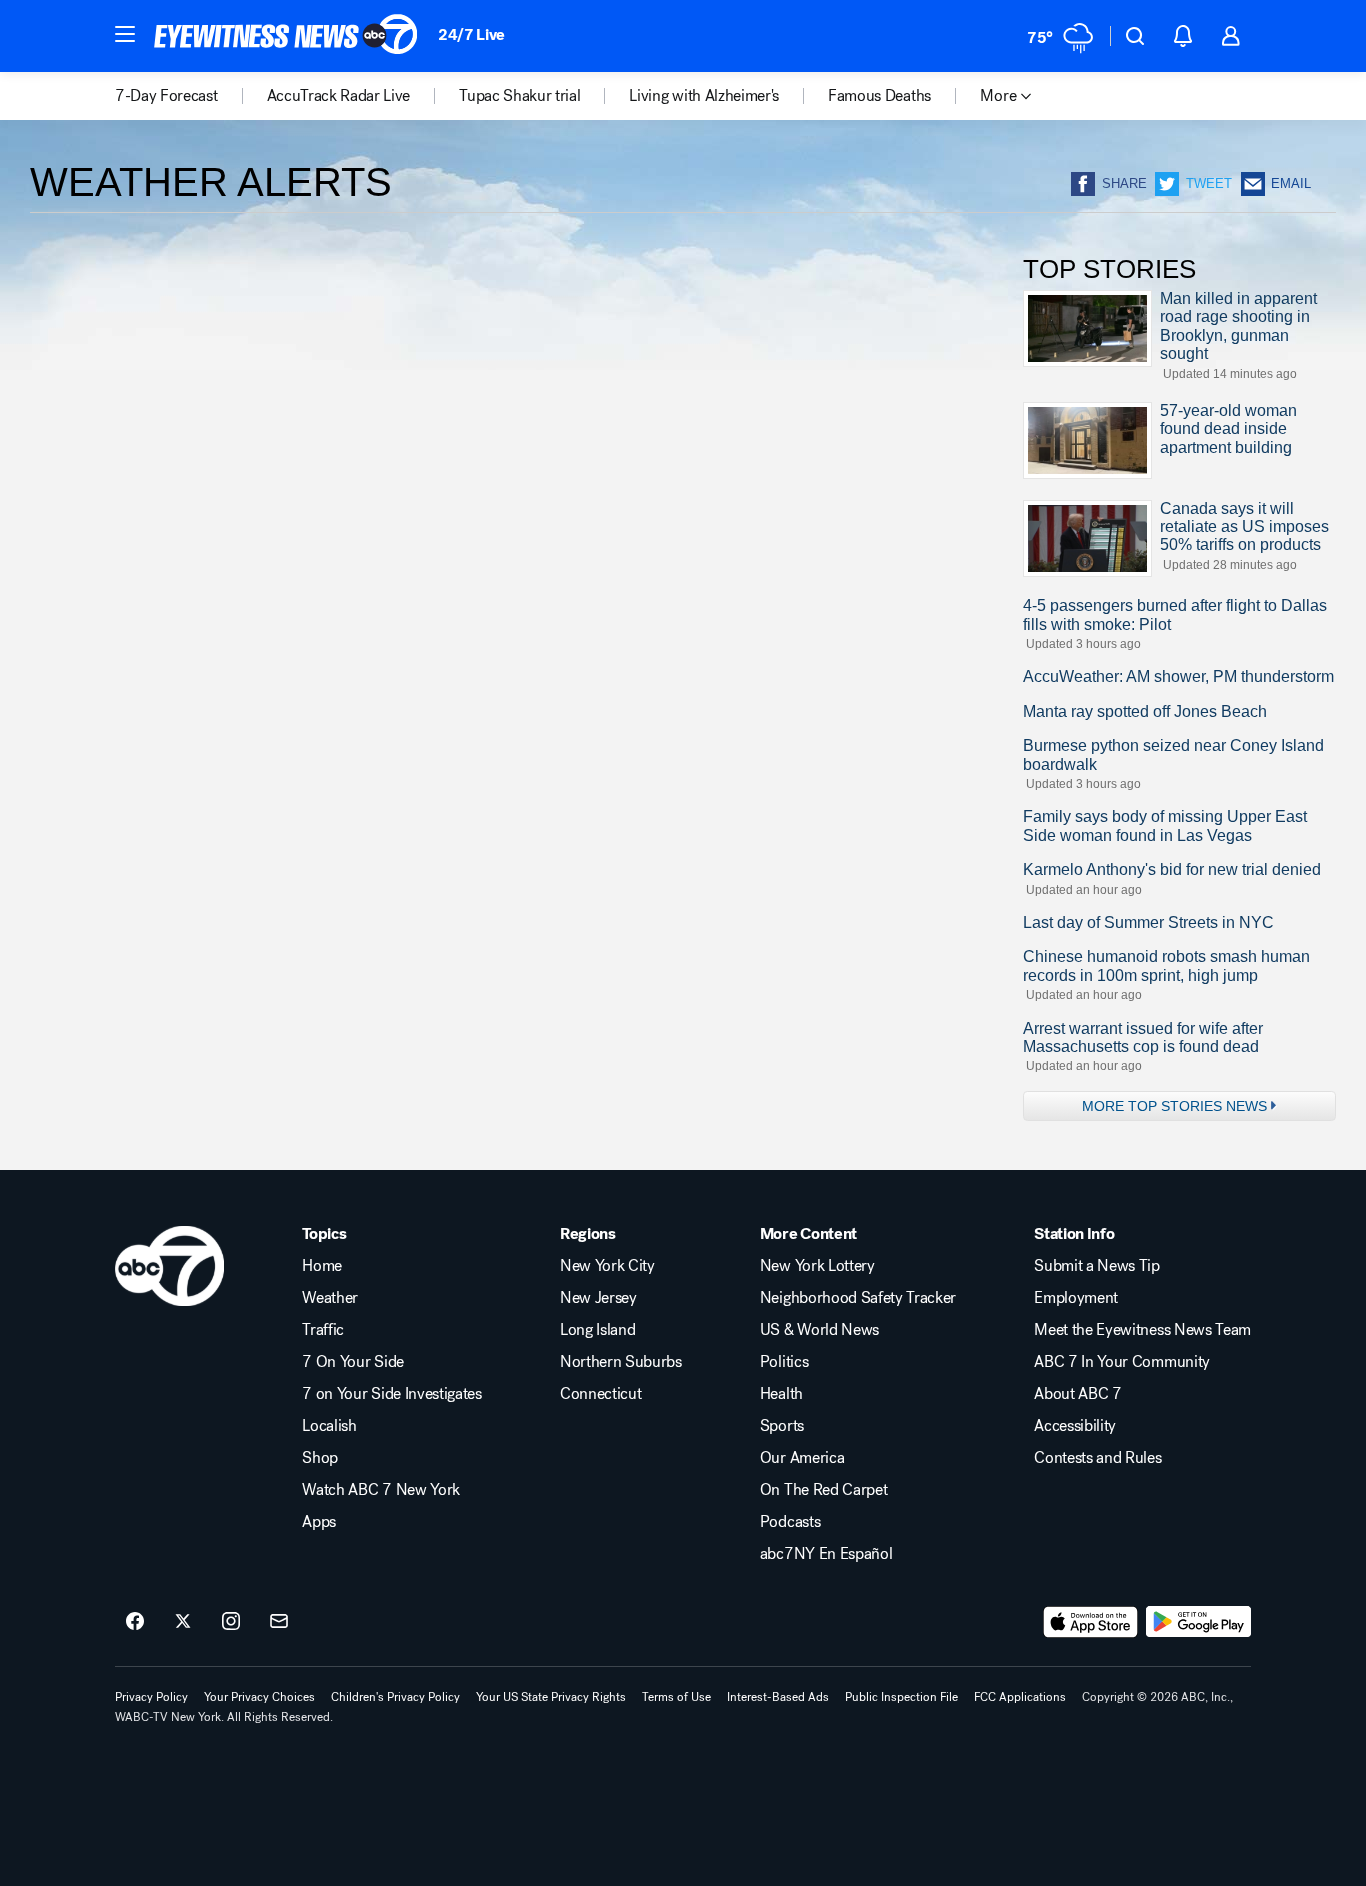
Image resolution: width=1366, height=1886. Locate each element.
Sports (782, 1426)
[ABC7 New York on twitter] (183, 1622)
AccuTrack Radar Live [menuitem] (339, 96)
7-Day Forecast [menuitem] (166, 96)
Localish (329, 1426)
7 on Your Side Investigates (391, 1394)
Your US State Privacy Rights (551, 1697)
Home (322, 1266)
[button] (125, 34)
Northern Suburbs (621, 1362)
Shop (320, 1458)
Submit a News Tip (1097, 1266)
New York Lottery (817, 1266)
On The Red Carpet (824, 1490)
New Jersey (598, 1298)
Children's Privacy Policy (395, 1697)
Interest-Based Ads (778, 1697)
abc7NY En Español (826, 1554)
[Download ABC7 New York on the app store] (1091, 1622)
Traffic (323, 1330)
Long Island (597, 1330)
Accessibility (1075, 1426)
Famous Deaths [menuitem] (879, 96)
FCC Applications (1020, 1697)
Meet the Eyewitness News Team (1142, 1330)
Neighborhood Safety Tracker (858, 1298)
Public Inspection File (901, 1697)
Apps (319, 1522)
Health (781, 1394)
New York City (607, 1266)
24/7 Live (471, 34)
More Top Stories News (1174, 1106)
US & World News (819, 1330)
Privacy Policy (151, 1697)
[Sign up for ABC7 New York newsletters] (279, 1622)
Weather (330, 1298)
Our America (802, 1458)
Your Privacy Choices (259, 1697)
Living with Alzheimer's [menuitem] (704, 96)
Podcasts (790, 1522)
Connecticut (600, 1394)
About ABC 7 (1077, 1394)
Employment (1076, 1298)
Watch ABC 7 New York (381, 1490)
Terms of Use (676, 1697)
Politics (784, 1362)
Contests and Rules (1097, 1458)
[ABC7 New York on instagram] (231, 1622)
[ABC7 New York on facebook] (135, 1622)
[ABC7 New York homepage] (286, 36)
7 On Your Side (353, 1362)
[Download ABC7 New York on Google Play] (1198, 1622)
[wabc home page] (169, 1266)
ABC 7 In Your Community (1122, 1362)
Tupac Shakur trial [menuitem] (519, 96)
